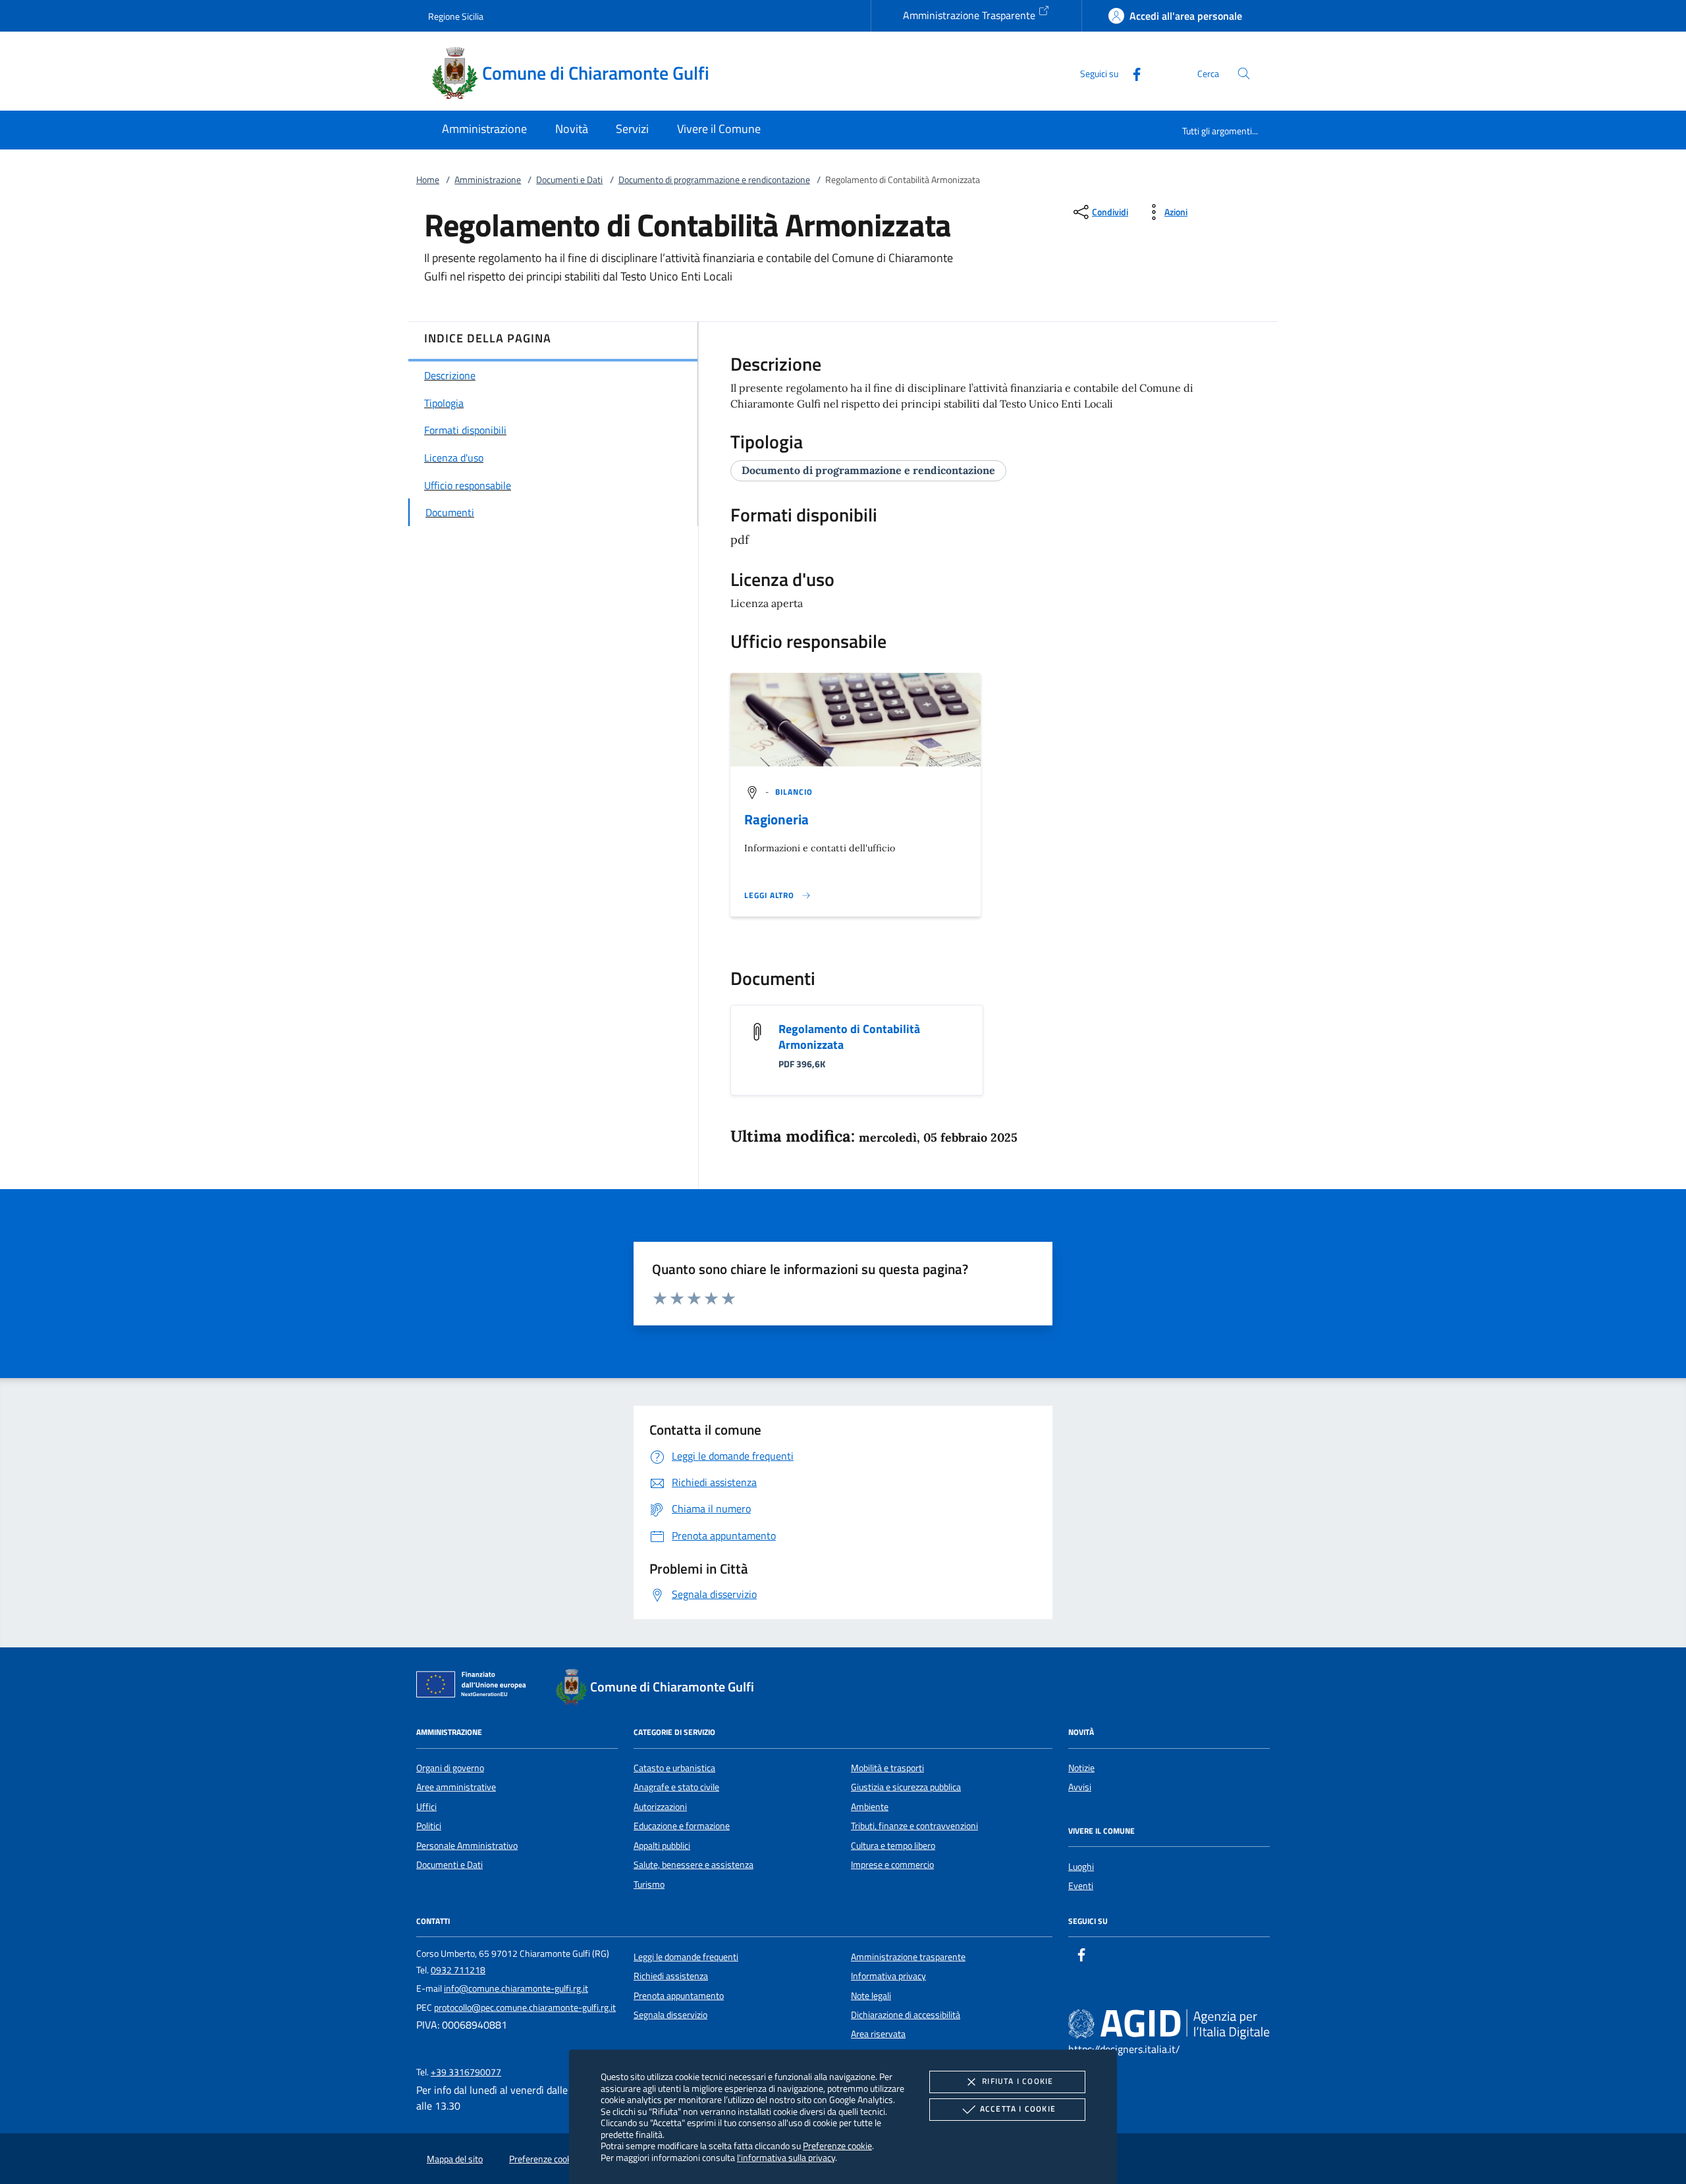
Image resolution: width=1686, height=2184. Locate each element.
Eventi (1081, 1886)
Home (428, 180)
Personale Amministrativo (467, 1846)
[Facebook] (1131, 73)
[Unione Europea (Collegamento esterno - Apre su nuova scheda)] (475, 1687)
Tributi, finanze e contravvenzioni (914, 1826)
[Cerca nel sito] (1244, 73)
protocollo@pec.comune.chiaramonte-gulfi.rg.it (525, 2008)
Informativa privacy (888, 1976)
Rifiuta (1018, 2081)
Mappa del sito (455, 2159)
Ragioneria (776, 819)
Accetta (1018, 2109)
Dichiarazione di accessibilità (906, 2015)
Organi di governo (450, 1768)
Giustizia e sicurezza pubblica (906, 1787)
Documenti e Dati (569, 180)
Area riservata (878, 2034)
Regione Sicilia (456, 16)
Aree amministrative (456, 1787)
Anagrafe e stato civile (676, 1787)
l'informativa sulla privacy (786, 2157)
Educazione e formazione (682, 1826)
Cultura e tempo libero (893, 1846)
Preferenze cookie (837, 2145)
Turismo (649, 1884)
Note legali (871, 1996)
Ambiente (870, 1807)
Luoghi (1081, 1867)
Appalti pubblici (662, 1846)
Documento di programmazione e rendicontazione (714, 180)
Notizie (1081, 1768)
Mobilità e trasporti (887, 1768)
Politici (429, 1826)
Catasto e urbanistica (674, 1768)
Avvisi (1080, 1787)
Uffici (426, 1807)
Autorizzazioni (660, 1807)
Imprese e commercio (892, 1865)
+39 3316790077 (466, 2072)
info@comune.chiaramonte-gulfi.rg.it (516, 1988)
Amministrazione (488, 180)
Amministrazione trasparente (908, 1957)
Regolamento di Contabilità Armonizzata (849, 1037)
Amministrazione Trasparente (970, 15)
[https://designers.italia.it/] (1169, 2023)
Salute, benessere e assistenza (693, 1865)
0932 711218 (458, 1970)
